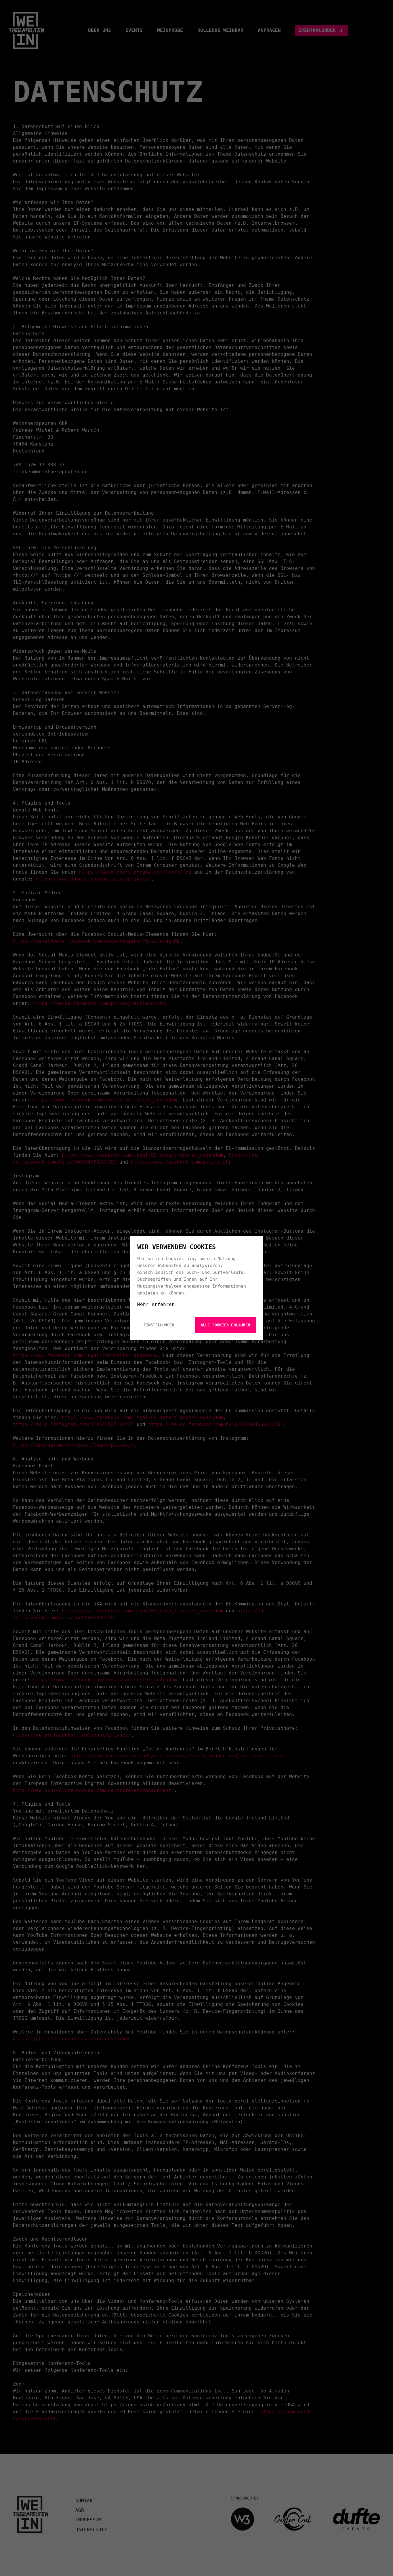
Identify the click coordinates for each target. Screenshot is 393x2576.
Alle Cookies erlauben (225, 1325)
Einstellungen (159, 1325)
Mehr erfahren (156, 1304)
